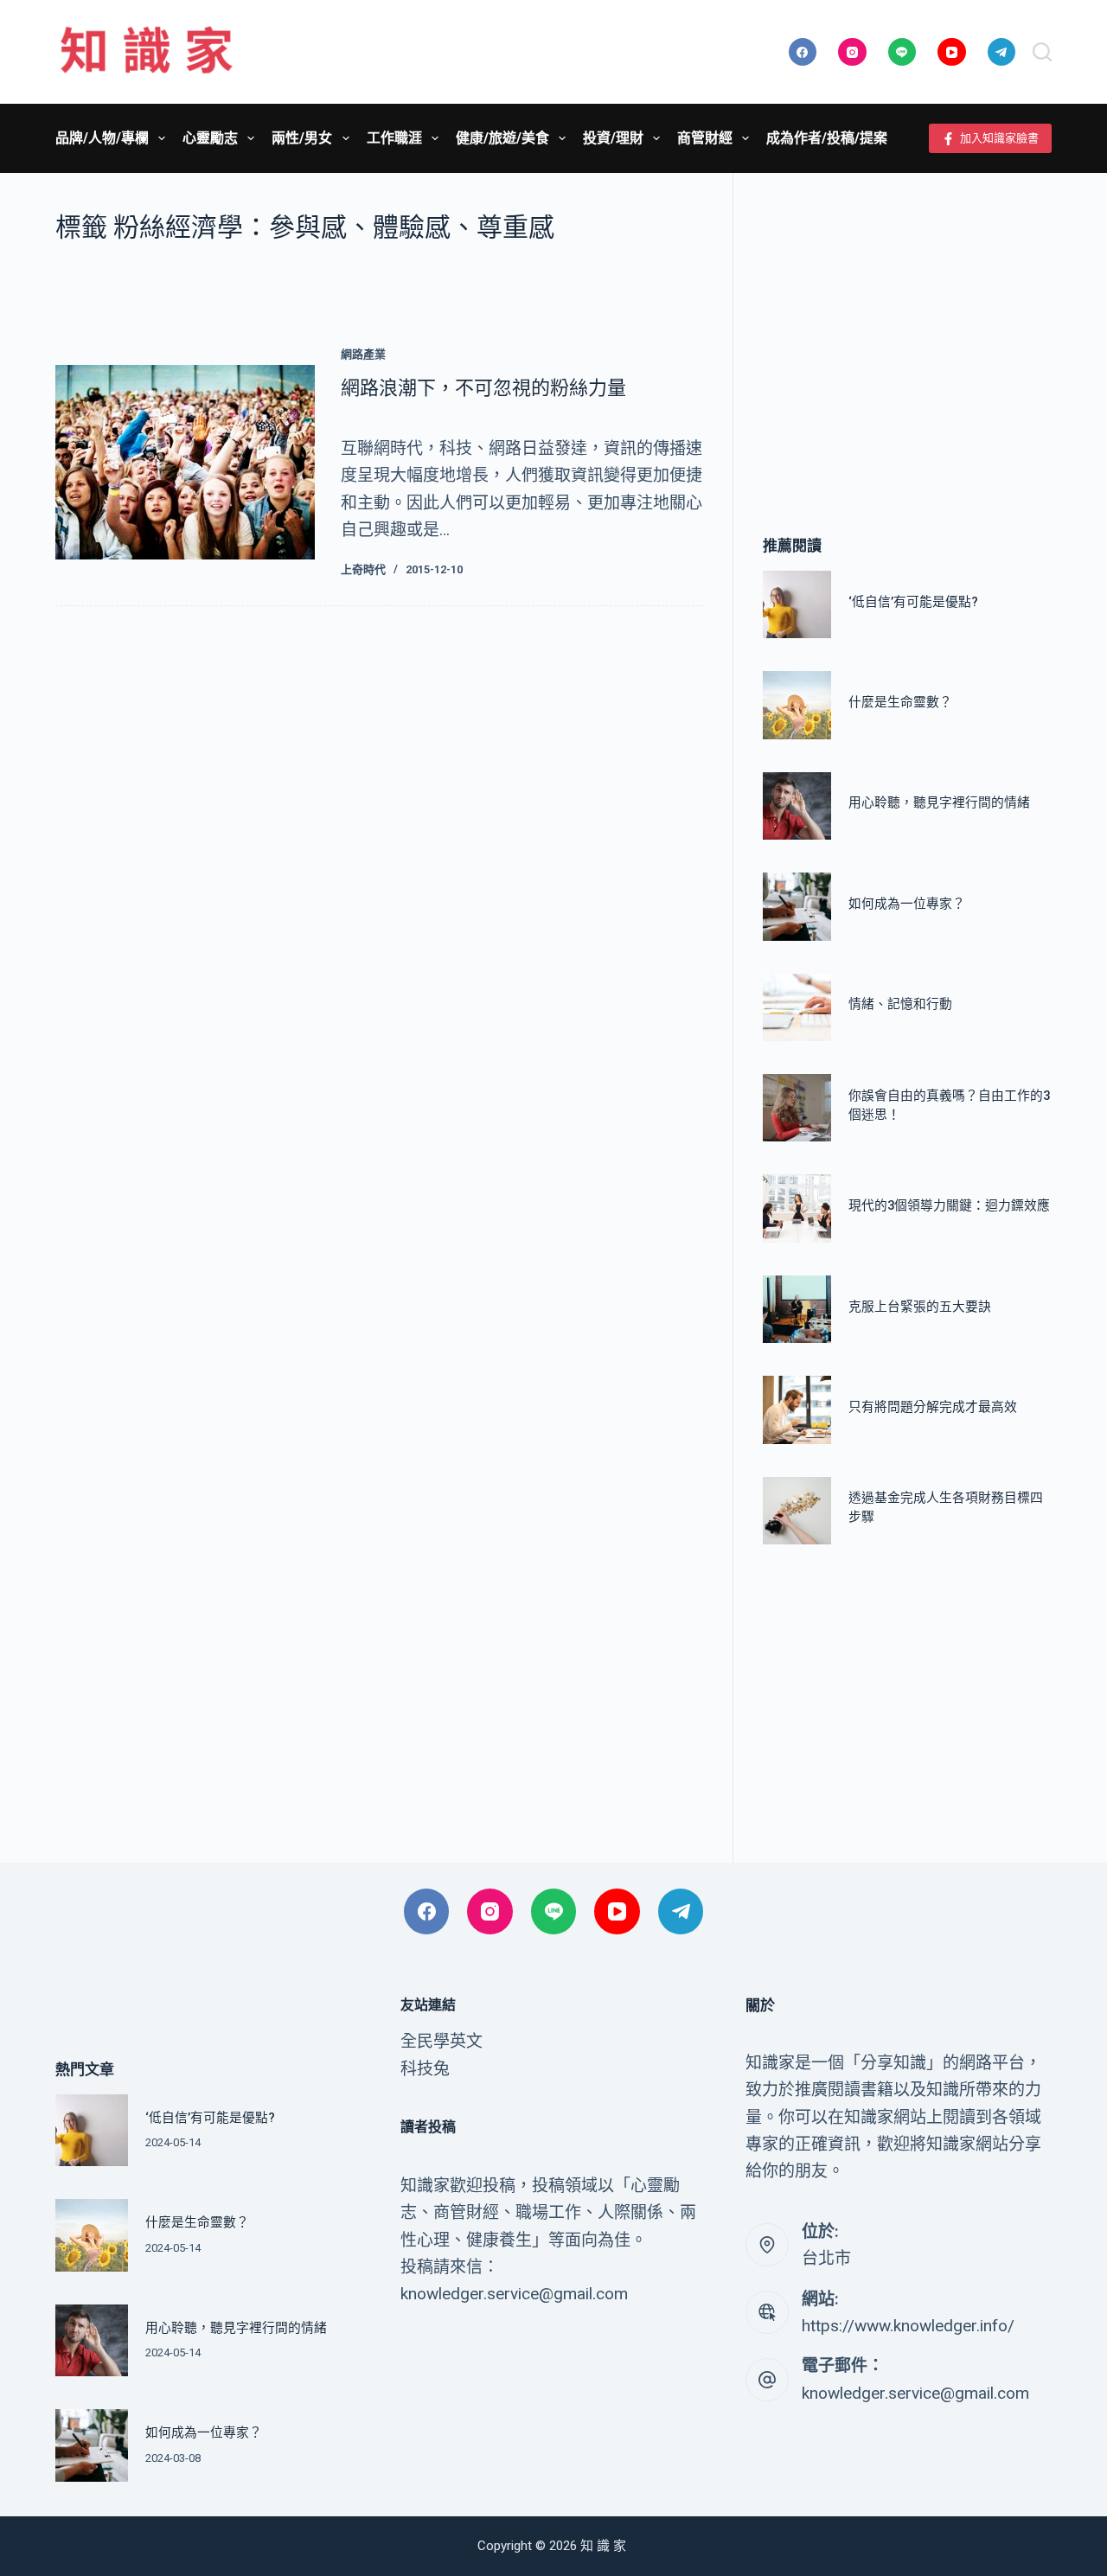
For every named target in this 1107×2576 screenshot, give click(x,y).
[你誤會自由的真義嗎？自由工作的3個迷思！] (797, 1108)
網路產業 (363, 354)
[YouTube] (952, 52)
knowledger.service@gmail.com (915, 2393)
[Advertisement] (907, 329)
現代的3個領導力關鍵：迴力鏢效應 (949, 1205)
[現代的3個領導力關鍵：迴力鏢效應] (797, 1208)
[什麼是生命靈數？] (797, 705)
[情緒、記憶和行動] (797, 1007)
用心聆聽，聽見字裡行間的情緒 (939, 802)
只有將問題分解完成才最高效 (933, 1407)
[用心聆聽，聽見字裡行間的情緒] (797, 806)
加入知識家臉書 (999, 138)
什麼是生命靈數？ (900, 702)
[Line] (902, 52)
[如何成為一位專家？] (797, 906)
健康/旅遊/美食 (502, 138)
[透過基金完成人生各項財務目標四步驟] (797, 1511)
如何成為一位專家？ (907, 904)
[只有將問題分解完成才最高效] (797, 1409)
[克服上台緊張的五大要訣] (797, 1309)
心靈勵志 (210, 138)
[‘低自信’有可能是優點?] (797, 604)
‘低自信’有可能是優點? (913, 602)
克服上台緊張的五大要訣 (920, 1307)
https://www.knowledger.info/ (908, 2326)
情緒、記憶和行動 (900, 1004)
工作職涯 (394, 138)
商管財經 (705, 138)
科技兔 (425, 2069)
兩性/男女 (302, 138)
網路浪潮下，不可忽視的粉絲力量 (483, 388)
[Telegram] (1002, 52)
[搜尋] (1042, 52)
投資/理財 (613, 138)
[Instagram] (852, 52)
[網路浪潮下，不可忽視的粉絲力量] (185, 462)
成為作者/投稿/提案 (827, 138)
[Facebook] (803, 52)
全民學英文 (442, 2041)
